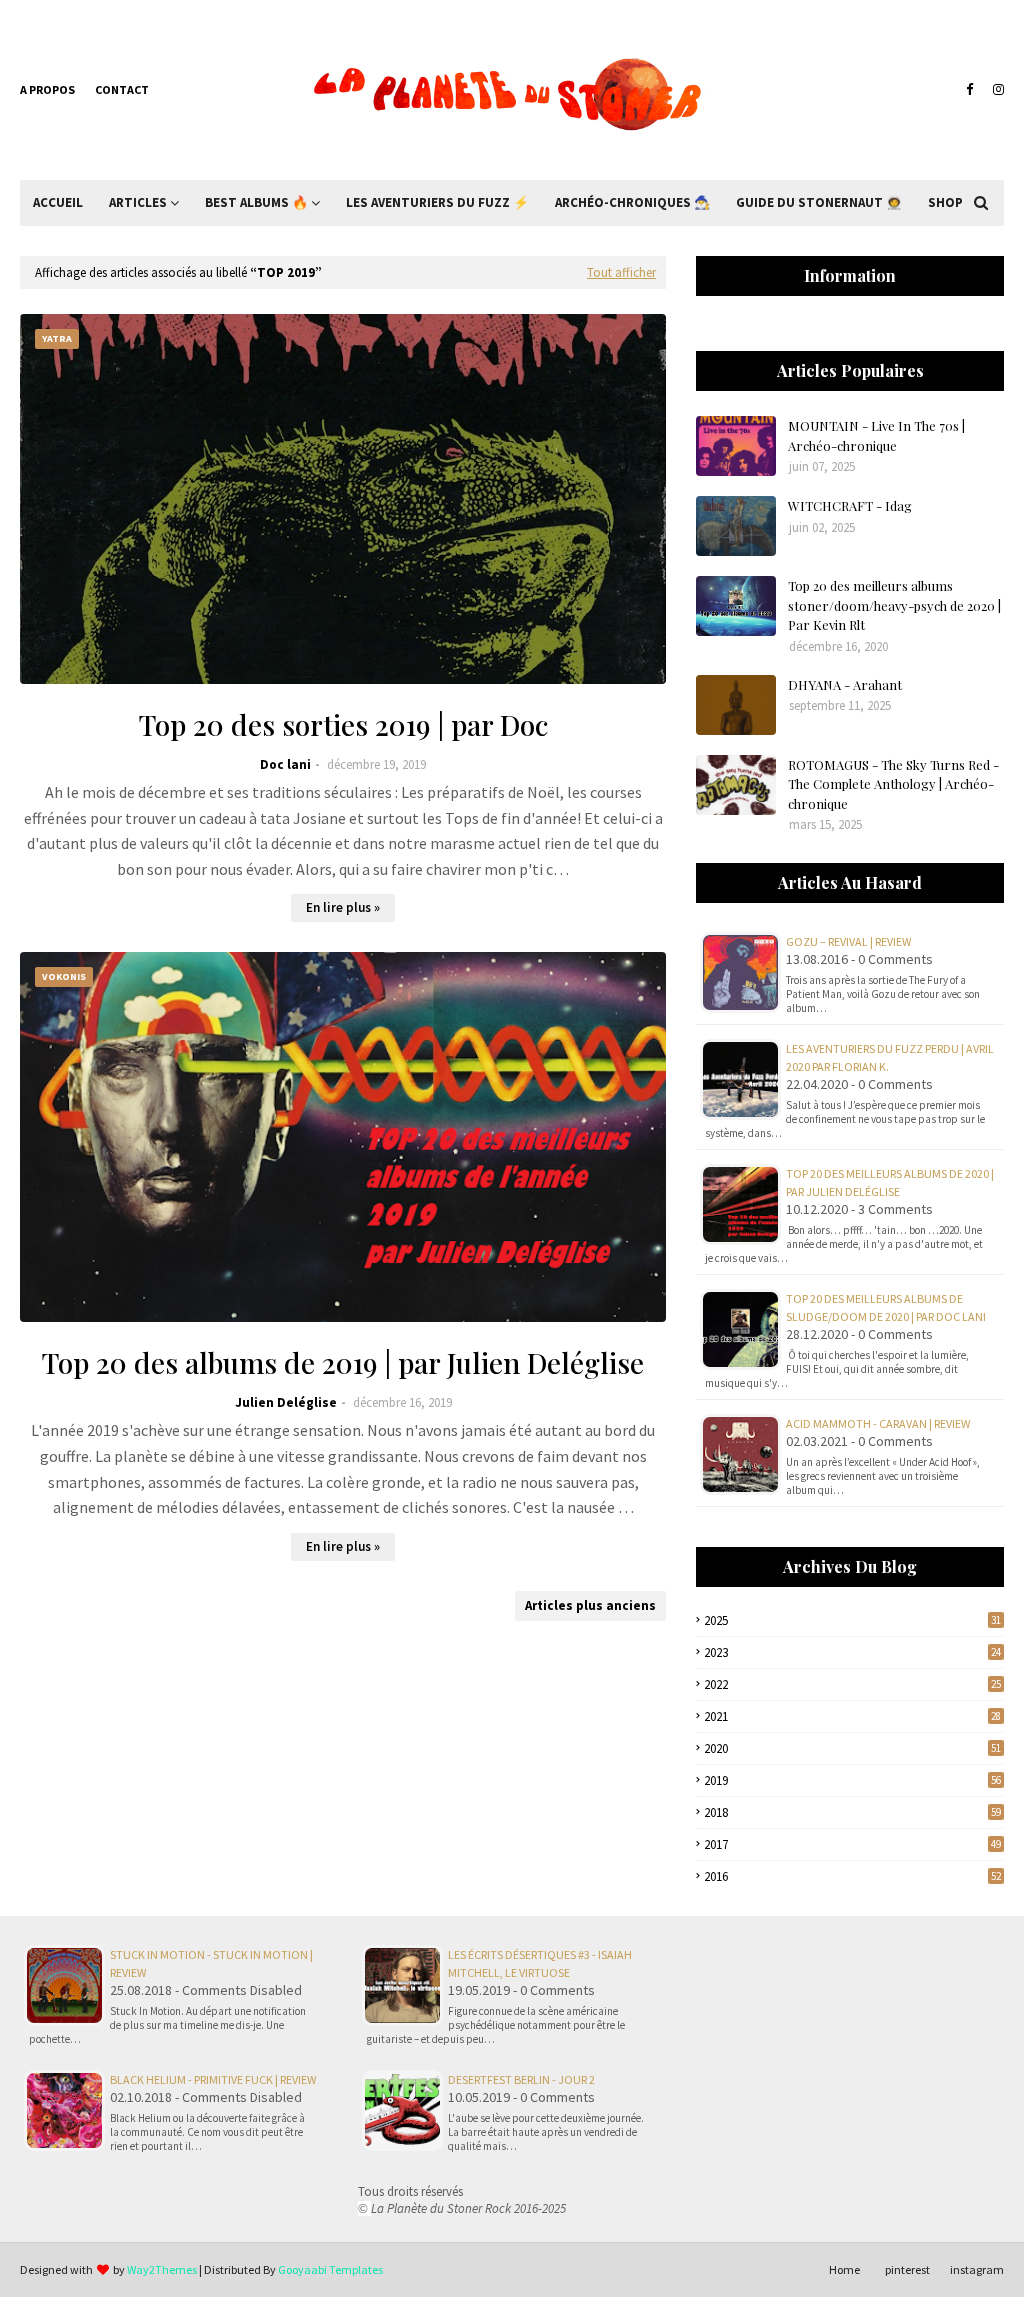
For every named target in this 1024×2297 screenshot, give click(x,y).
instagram (977, 2269)
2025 (852, 1620)
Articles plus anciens (590, 1605)
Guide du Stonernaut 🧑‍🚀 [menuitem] (819, 202)
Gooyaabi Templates (330, 2269)
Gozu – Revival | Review (848, 941)
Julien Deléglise (286, 1402)
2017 (852, 1844)
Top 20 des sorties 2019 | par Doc (343, 724)
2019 (852, 1780)
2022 (852, 1684)
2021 (852, 1716)
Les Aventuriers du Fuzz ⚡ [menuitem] (437, 202)
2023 (852, 1652)
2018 (852, 1812)
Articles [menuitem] (138, 202)
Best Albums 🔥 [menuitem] (256, 202)
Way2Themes (162, 2269)
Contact (122, 89)
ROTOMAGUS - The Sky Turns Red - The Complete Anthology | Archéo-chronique (893, 784)
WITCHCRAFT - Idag (850, 505)
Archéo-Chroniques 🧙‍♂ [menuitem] (632, 202)
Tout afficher (621, 272)
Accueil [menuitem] (58, 202)
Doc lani (285, 764)
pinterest (907, 2269)
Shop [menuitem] (945, 202)
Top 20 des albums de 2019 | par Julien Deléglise (343, 1362)
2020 (852, 1748)
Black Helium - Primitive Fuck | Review (213, 2079)
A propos (47, 89)
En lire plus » (343, 907)
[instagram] (996, 90)
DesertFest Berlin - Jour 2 (521, 2079)
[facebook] (969, 90)
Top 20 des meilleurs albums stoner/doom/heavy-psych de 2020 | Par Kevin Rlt (894, 605)
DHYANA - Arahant (845, 684)
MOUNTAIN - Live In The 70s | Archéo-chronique (876, 435)
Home (844, 2269)
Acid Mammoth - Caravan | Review (878, 1423)
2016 (852, 1876)
